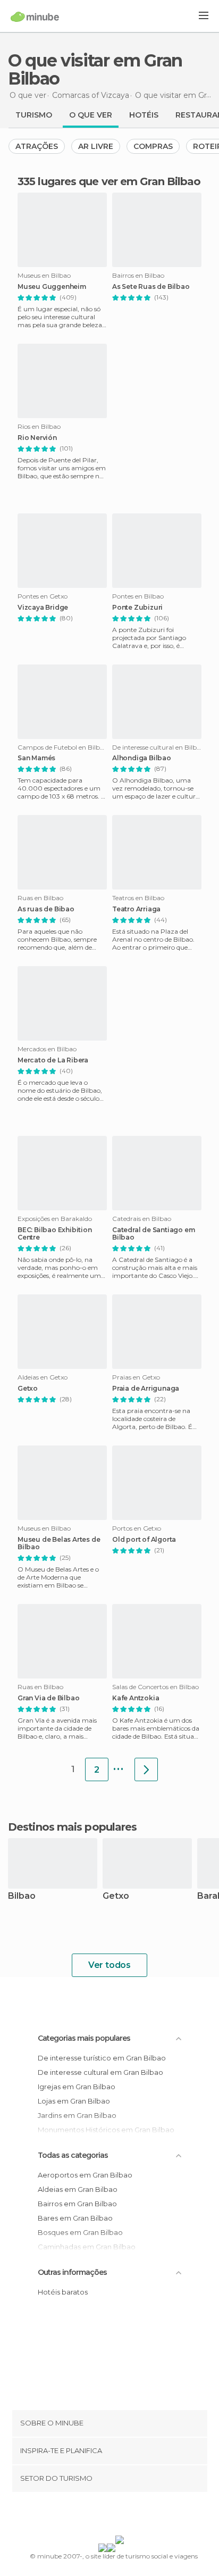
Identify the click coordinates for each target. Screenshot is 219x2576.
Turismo (34, 115)
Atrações (37, 146)
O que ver (91, 115)
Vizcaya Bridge (43, 608)
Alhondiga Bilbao (142, 758)
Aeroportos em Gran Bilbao (85, 2175)
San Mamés (36, 758)
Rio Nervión (37, 438)
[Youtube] (134, 2516)
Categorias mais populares (84, 2038)
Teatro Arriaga (136, 909)
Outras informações (72, 2272)
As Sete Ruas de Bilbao (151, 287)
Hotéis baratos (63, 2292)
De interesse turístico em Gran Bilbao (102, 2058)
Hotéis (144, 115)
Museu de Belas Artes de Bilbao (59, 1543)
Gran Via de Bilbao (48, 1698)
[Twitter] (107, 2516)
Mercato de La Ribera (53, 1060)
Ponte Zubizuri (137, 608)
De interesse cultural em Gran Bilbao (100, 2072)
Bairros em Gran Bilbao (77, 2204)
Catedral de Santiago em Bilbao (153, 1234)
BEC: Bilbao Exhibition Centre (55, 1234)
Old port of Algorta (144, 1540)
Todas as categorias (73, 2155)
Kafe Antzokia (136, 1698)
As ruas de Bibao (46, 909)
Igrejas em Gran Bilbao (77, 2087)
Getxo (28, 1389)
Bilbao (22, 1896)
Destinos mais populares (72, 1827)
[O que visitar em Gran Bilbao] (146, 1769)
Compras (153, 146)
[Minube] (35, 16)
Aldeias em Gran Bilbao (78, 2189)
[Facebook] (93, 2516)
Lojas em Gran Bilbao (74, 2101)
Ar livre (96, 146)
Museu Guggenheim (52, 287)
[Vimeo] (121, 2516)
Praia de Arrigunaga (146, 1389)
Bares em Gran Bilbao (75, 2218)
